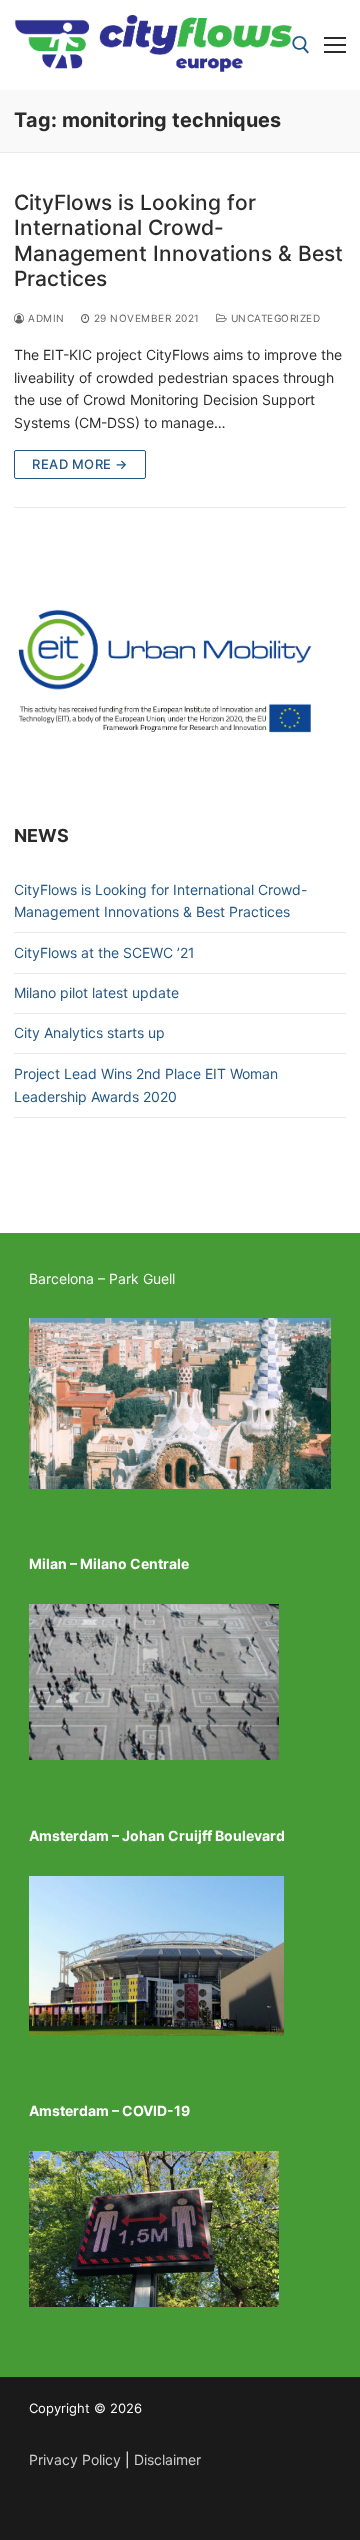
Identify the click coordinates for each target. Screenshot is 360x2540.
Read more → (80, 464)
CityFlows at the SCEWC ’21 (104, 952)
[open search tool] (301, 45)
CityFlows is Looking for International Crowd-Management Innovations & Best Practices (178, 241)
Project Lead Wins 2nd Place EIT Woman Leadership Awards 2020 (146, 1085)
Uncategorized (273, 318)
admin (45, 318)
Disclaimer (167, 2459)
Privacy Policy (75, 2459)
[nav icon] (335, 45)
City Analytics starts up (89, 1032)
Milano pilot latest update (96, 992)
